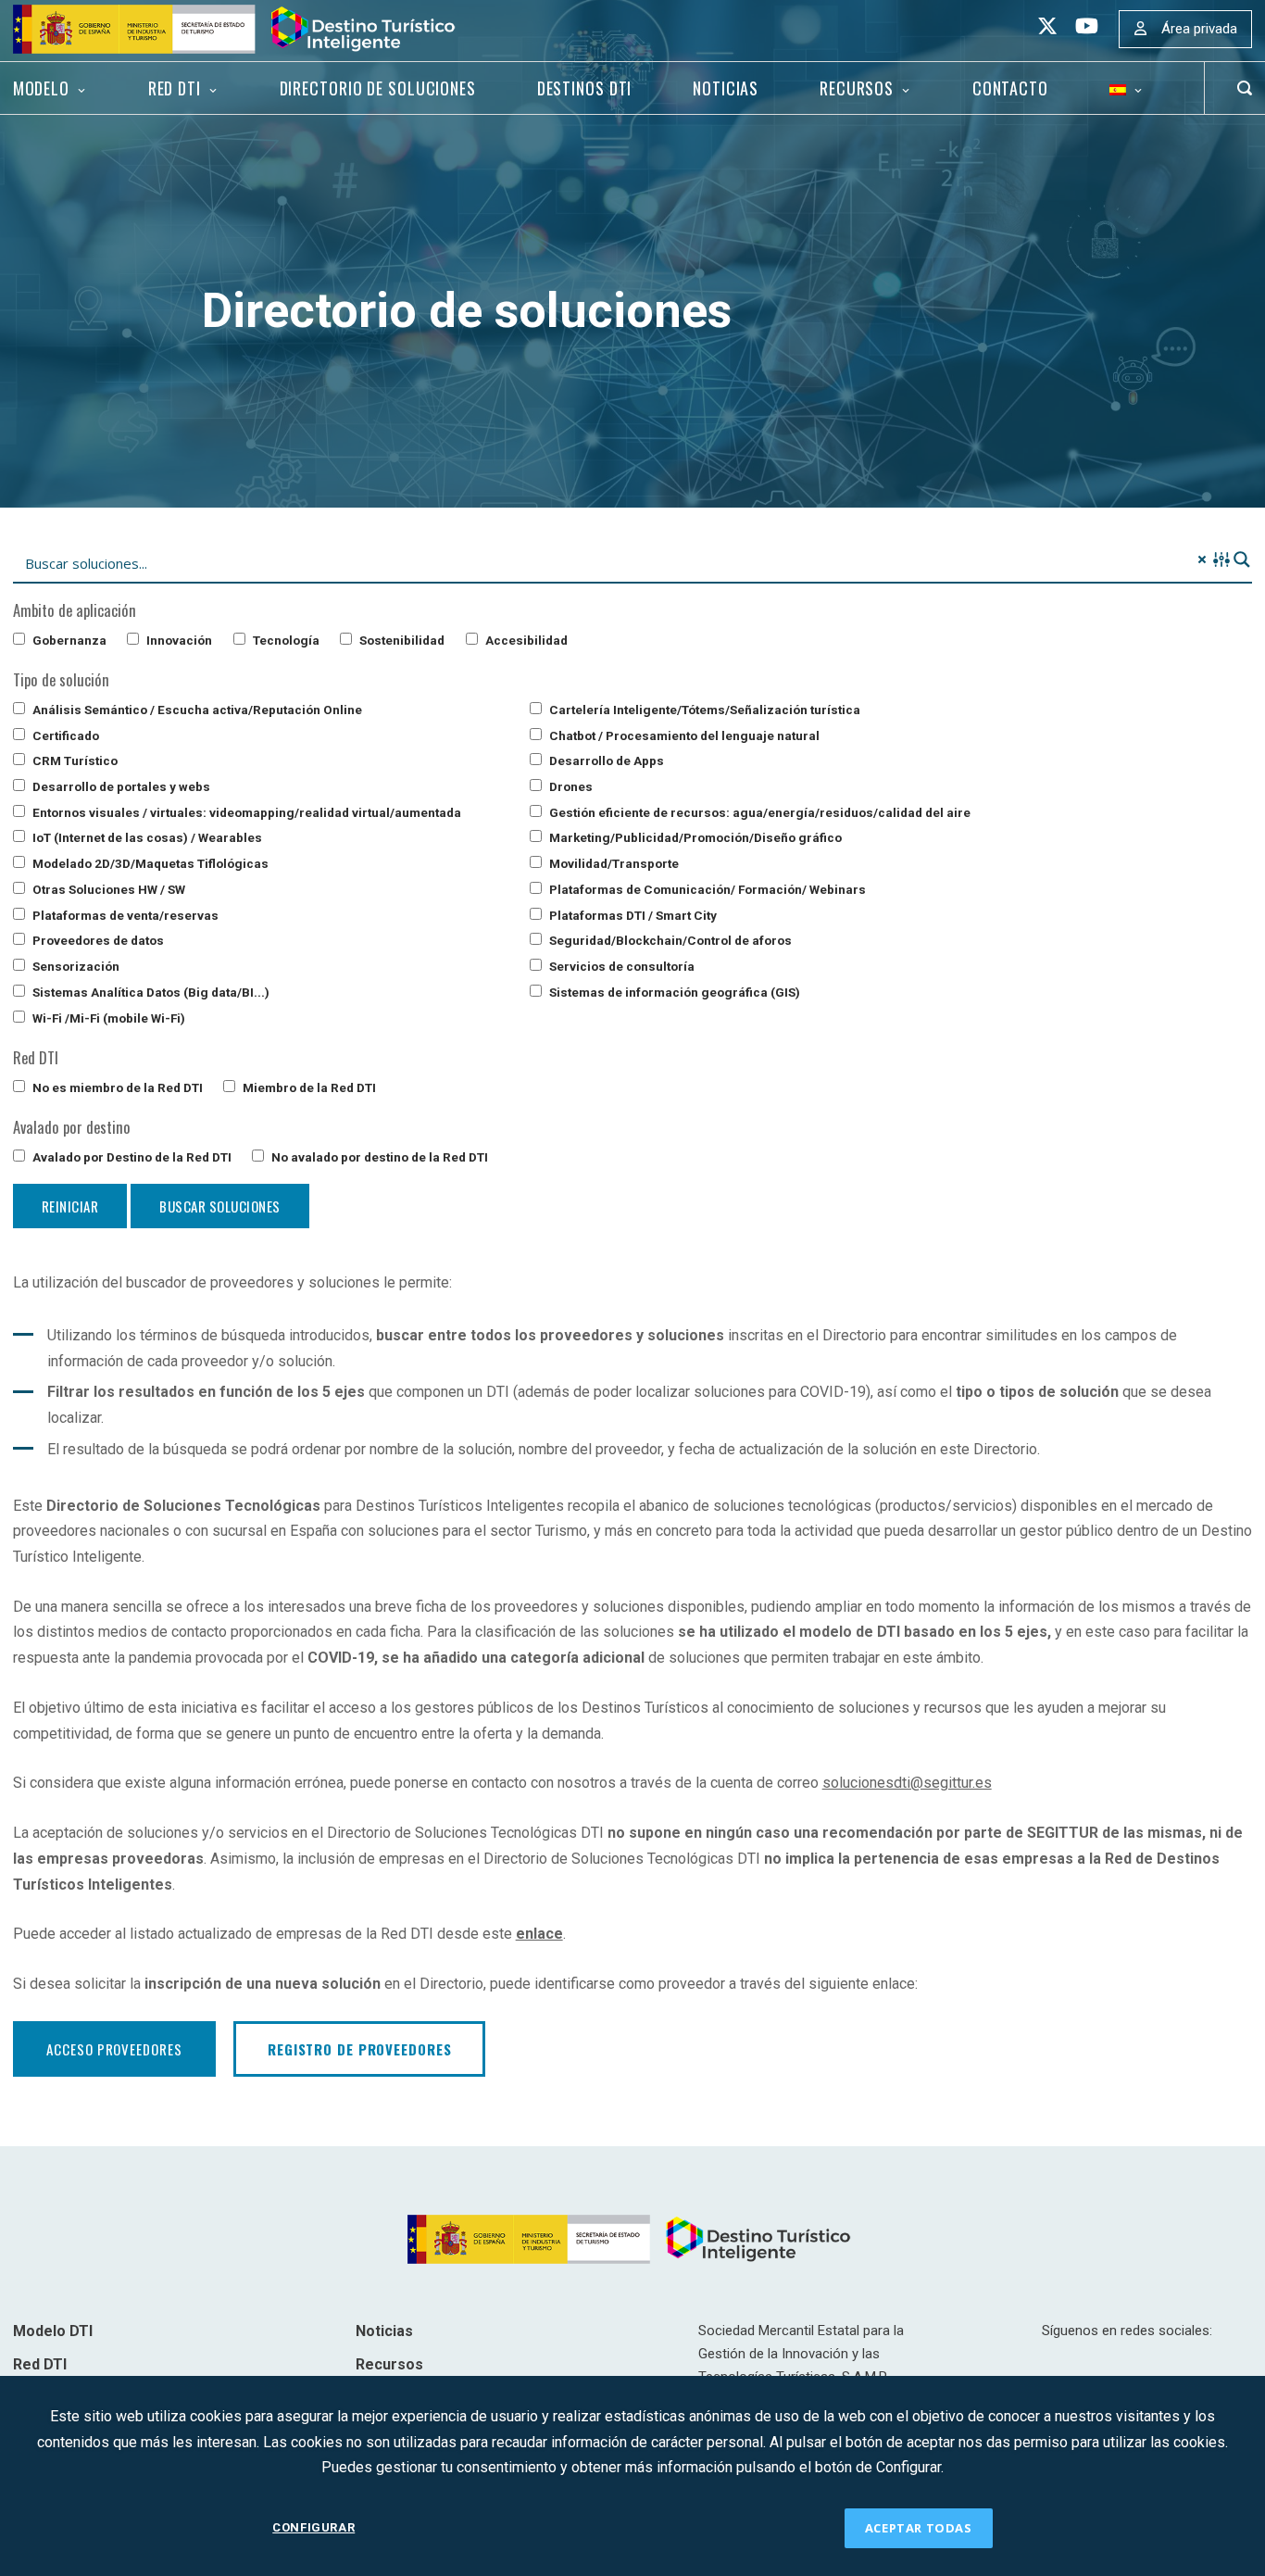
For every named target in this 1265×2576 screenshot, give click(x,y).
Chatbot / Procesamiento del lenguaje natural (683, 735)
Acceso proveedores (114, 2049)
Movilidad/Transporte (613, 863)
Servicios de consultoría (620, 966)
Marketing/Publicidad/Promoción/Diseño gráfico (694, 837)
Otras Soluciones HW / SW (107, 889)
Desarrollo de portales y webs (120, 786)
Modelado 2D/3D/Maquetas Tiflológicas (149, 863)
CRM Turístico (74, 760)
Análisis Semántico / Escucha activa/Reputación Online (196, 710)
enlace (539, 1934)
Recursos (857, 88)
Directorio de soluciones (378, 88)
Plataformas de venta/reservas (124, 915)
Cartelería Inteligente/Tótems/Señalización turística (703, 710)
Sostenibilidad (401, 640)
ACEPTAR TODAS (919, 2528)
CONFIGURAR (313, 2527)
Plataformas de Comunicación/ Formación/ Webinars (706, 889)
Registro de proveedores (359, 2049)
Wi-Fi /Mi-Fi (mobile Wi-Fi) (107, 1018)
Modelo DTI (53, 2331)
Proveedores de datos (97, 940)
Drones (570, 786)
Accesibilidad (525, 640)
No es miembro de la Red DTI (116, 1087)
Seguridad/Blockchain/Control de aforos (669, 940)
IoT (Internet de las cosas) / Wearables (146, 837)
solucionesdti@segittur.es (907, 1783)
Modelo (41, 88)
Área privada (1199, 29)
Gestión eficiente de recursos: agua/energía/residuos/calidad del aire (758, 812)
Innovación (178, 640)
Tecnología (285, 640)
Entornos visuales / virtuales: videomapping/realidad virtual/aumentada (245, 812)
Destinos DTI (585, 88)
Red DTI (175, 88)
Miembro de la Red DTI (308, 1087)
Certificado (64, 735)
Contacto (1010, 88)
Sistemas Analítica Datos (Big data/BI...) (150, 992)
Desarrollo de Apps (605, 760)
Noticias (726, 88)
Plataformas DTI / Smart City (632, 915)
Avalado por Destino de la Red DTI (131, 1157)
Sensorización (75, 966)
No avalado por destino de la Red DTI (378, 1157)
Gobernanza (68, 640)
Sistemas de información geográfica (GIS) (673, 992)
